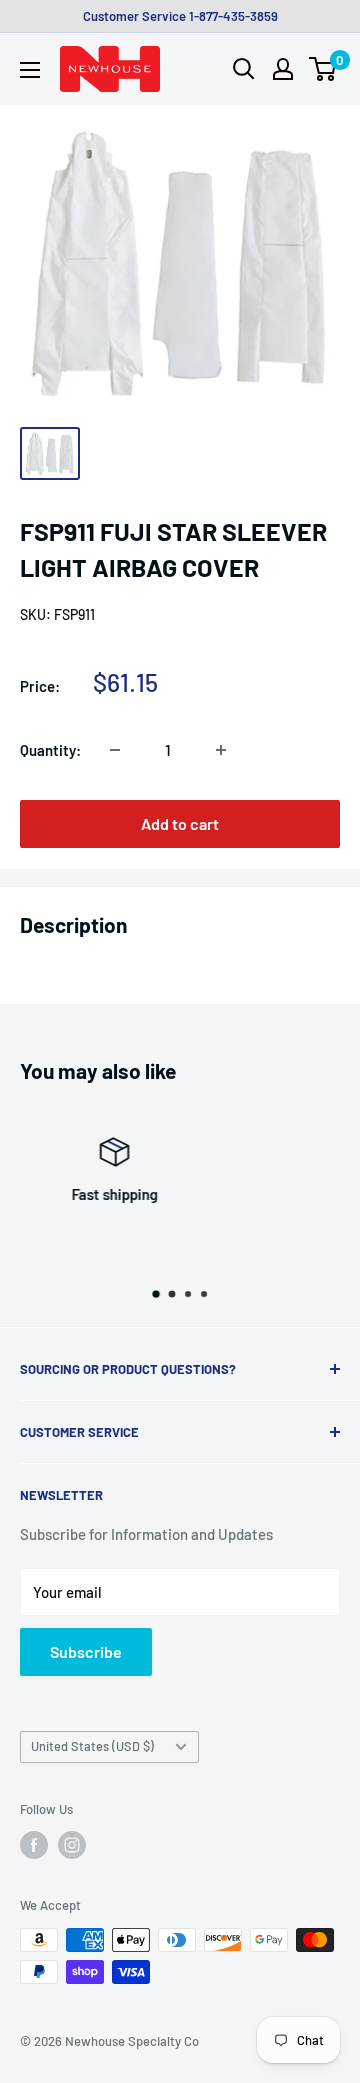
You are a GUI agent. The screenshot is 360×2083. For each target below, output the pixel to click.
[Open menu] (30, 70)
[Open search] (244, 69)
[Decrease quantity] (115, 750)
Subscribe (86, 1651)
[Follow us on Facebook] (34, 1845)
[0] (323, 69)
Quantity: (50, 750)
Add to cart (180, 823)
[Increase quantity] (221, 750)
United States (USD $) (92, 1746)
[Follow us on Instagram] (72, 1845)
